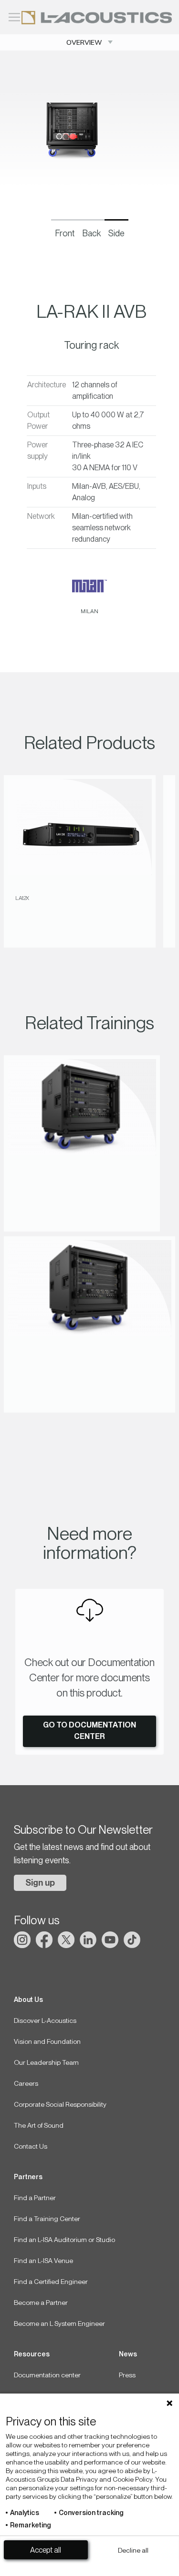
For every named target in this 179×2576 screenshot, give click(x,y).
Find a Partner (35, 2198)
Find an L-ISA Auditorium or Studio (64, 2240)
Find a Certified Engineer (51, 2282)
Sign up (40, 1883)
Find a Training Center (47, 2219)
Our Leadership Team (46, 2062)
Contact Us (31, 2146)
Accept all (46, 2550)
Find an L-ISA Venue (43, 2261)
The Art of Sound (39, 2125)
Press (127, 2375)
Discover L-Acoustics (45, 2020)
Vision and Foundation (47, 2041)
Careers (26, 2083)
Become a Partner (41, 2303)
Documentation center (47, 2375)
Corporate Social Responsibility (60, 2104)
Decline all (133, 2550)
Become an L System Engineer (59, 2323)
